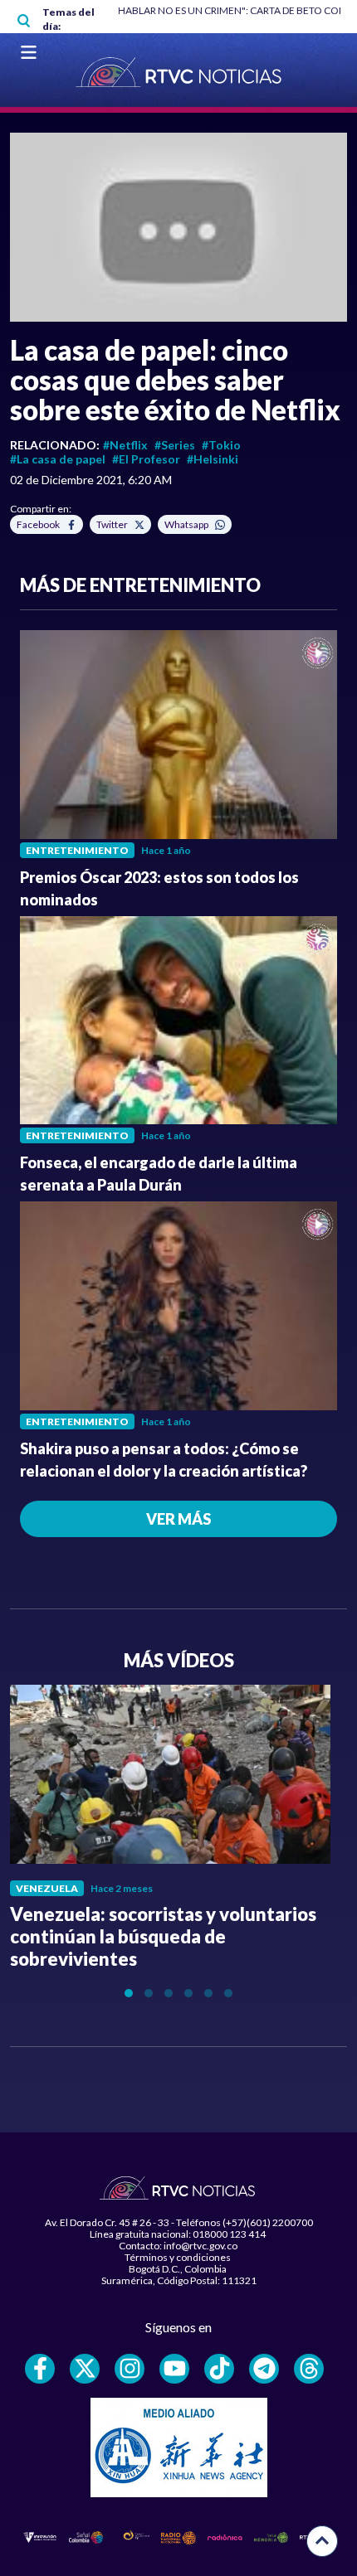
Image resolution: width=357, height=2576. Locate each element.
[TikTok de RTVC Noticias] (219, 2369)
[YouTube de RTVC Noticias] (174, 2369)
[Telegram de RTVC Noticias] (264, 2369)
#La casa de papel (58, 459)
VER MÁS (178, 1519)
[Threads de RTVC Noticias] (309, 2369)
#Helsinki (213, 459)
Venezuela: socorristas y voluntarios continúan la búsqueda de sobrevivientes (163, 1936)
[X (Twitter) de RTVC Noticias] (85, 2369)
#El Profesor (146, 459)
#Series (175, 445)
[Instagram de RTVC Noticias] (130, 2369)
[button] (178, 227)
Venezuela (47, 1888)
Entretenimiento (77, 850)
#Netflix (125, 445)
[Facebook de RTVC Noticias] (40, 2369)
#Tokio (221, 445)
